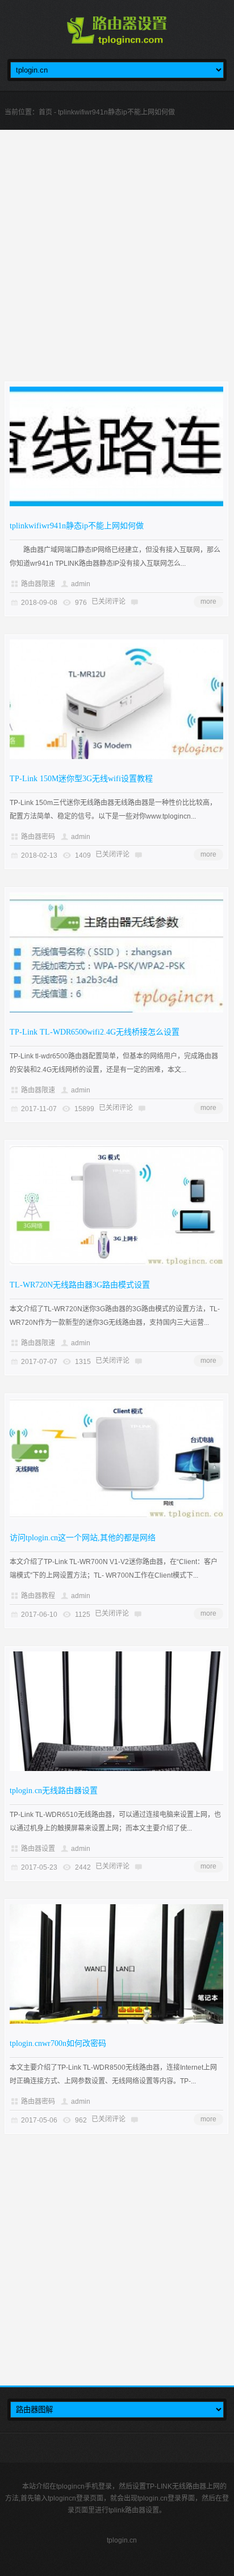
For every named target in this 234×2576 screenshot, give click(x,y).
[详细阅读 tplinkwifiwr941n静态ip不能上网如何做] (116, 504)
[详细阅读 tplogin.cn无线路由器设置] (116, 1769)
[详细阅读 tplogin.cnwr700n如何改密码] (116, 2022)
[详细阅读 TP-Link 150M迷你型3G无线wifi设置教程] (116, 757)
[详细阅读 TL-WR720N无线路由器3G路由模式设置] (116, 1263)
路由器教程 (38, 1596)
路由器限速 (38, 584)
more (208, 601)
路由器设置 (38, 1849)
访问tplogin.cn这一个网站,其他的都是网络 (83, 1538)
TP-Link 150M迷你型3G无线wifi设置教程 (81, 779)
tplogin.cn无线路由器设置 (54, 1791)
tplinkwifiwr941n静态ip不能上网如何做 (77, 526)
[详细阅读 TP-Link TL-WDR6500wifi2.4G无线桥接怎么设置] (116, 1010)
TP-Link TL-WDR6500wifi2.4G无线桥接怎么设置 (95, 1032)
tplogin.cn (122, 2540)
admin (81, 584)
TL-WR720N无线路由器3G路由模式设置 (80, 1285)
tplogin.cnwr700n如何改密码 (58, 2043)
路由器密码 (38, 837)
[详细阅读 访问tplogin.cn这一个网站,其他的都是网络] (116, 1516)
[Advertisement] (117, 265)
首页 (45, 112)
